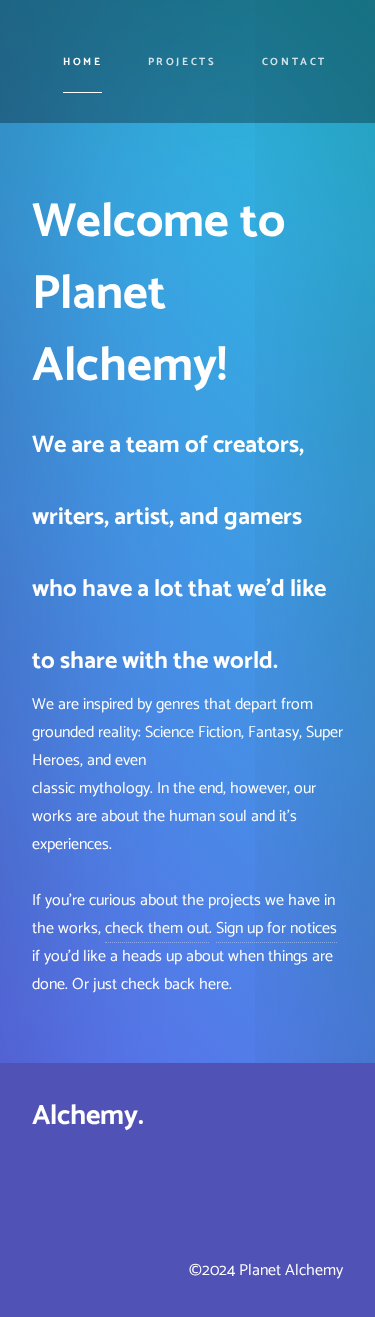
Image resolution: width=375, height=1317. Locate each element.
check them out (157, 928)
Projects (182, 62)
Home (83, 62)
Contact (294, 62)
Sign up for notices (276, 928)
